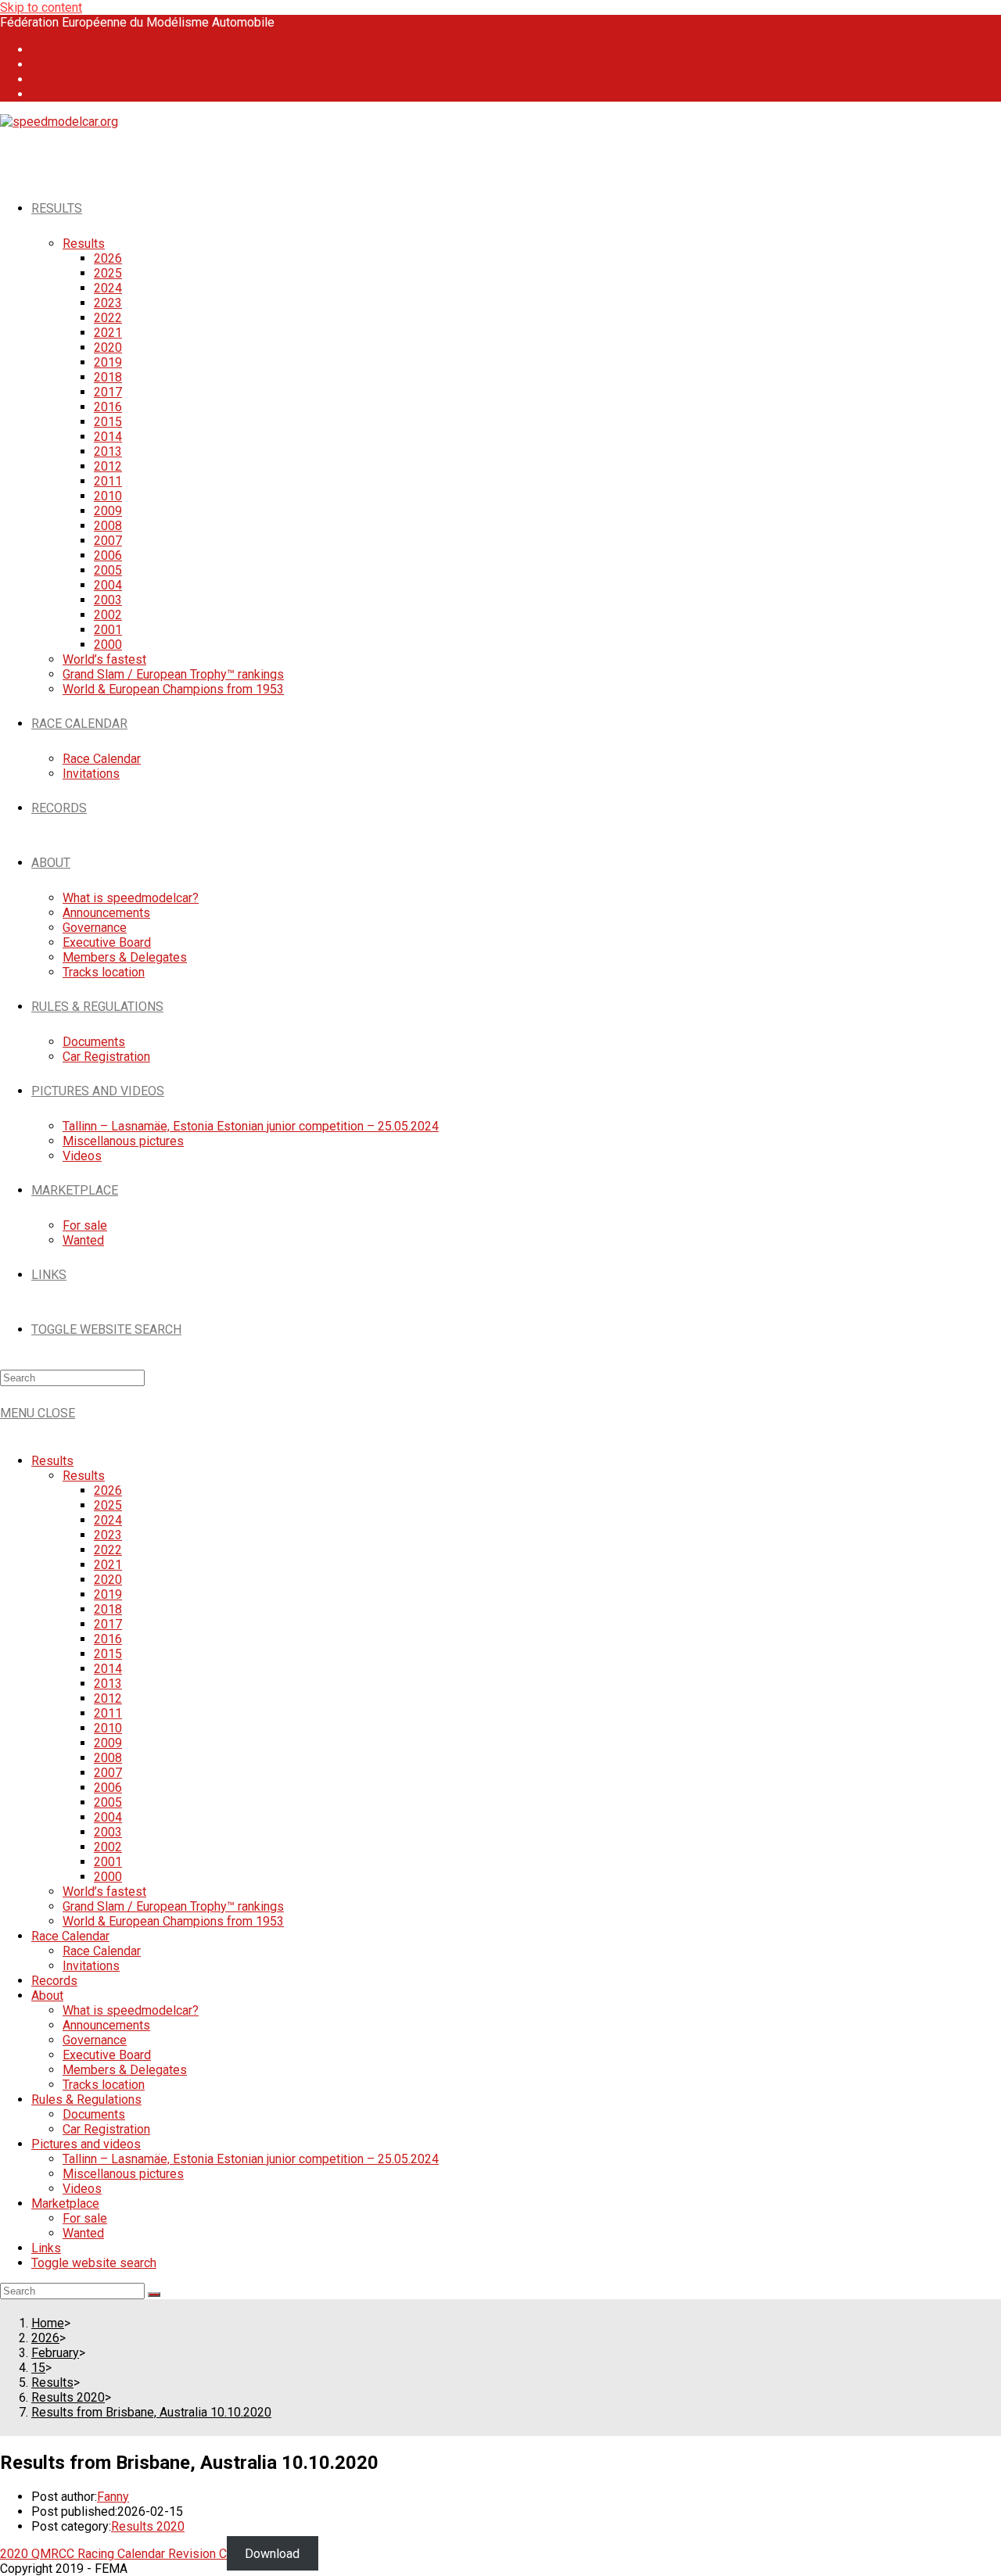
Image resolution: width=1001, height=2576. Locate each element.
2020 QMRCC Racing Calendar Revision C (113, 2554)
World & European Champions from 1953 (173, 1921)
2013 (108, 1684)
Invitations (91, 1966)
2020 (108, 1580)
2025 (108, 1505)
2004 (108, 1817)
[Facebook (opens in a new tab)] (41, 50)
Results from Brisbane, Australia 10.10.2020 (151, 2412)
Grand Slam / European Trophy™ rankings (173, 1906)
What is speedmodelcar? (131, 2010)
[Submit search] (154, 2295)
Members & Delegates (125, 2070)
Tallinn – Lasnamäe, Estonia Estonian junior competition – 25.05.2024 (251, 2159)
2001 (108, 1862)
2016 (108, 1639)
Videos (82, 2189)
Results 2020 (148, 2526)
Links (46, 2248)
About (47, 1996)
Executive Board (107, 2055)
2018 (108, 1609)
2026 (108, 1490)
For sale (85, 2218)
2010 (108, 1728)
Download (272, 2554)
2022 (108, 1550)
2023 (108, 1535)
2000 (108, 1877)
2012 (108, 1698)
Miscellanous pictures (123, 2174)
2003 (108, 1832)
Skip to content (41, 7)
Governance (95, 2040)
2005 (108, 1802)
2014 (108, 1669)
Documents (94, 2114)
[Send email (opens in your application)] (41, 94)
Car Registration (106, 2129)
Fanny (113, 2497)
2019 (108, 1594)
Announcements (106, 2025)
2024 (108, 1520)
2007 (108, 1773)
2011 (108, 1713)
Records (54, 1981)
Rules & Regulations (86, 2099)
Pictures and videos (86, 2144)
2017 (108, 1624)
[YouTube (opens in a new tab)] (41, 79)
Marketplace (65, 2203)
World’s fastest (104, 1892)
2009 (108, 1743)
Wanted (83, 2233)
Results (52, 1461)
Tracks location (104, 2085)
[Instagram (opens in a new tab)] (41, 64)
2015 (108, 1654)
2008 (108, 1758)
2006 (108, 1788)
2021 (108, 1565)
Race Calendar (70, 1936)
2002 (108, 1847)
